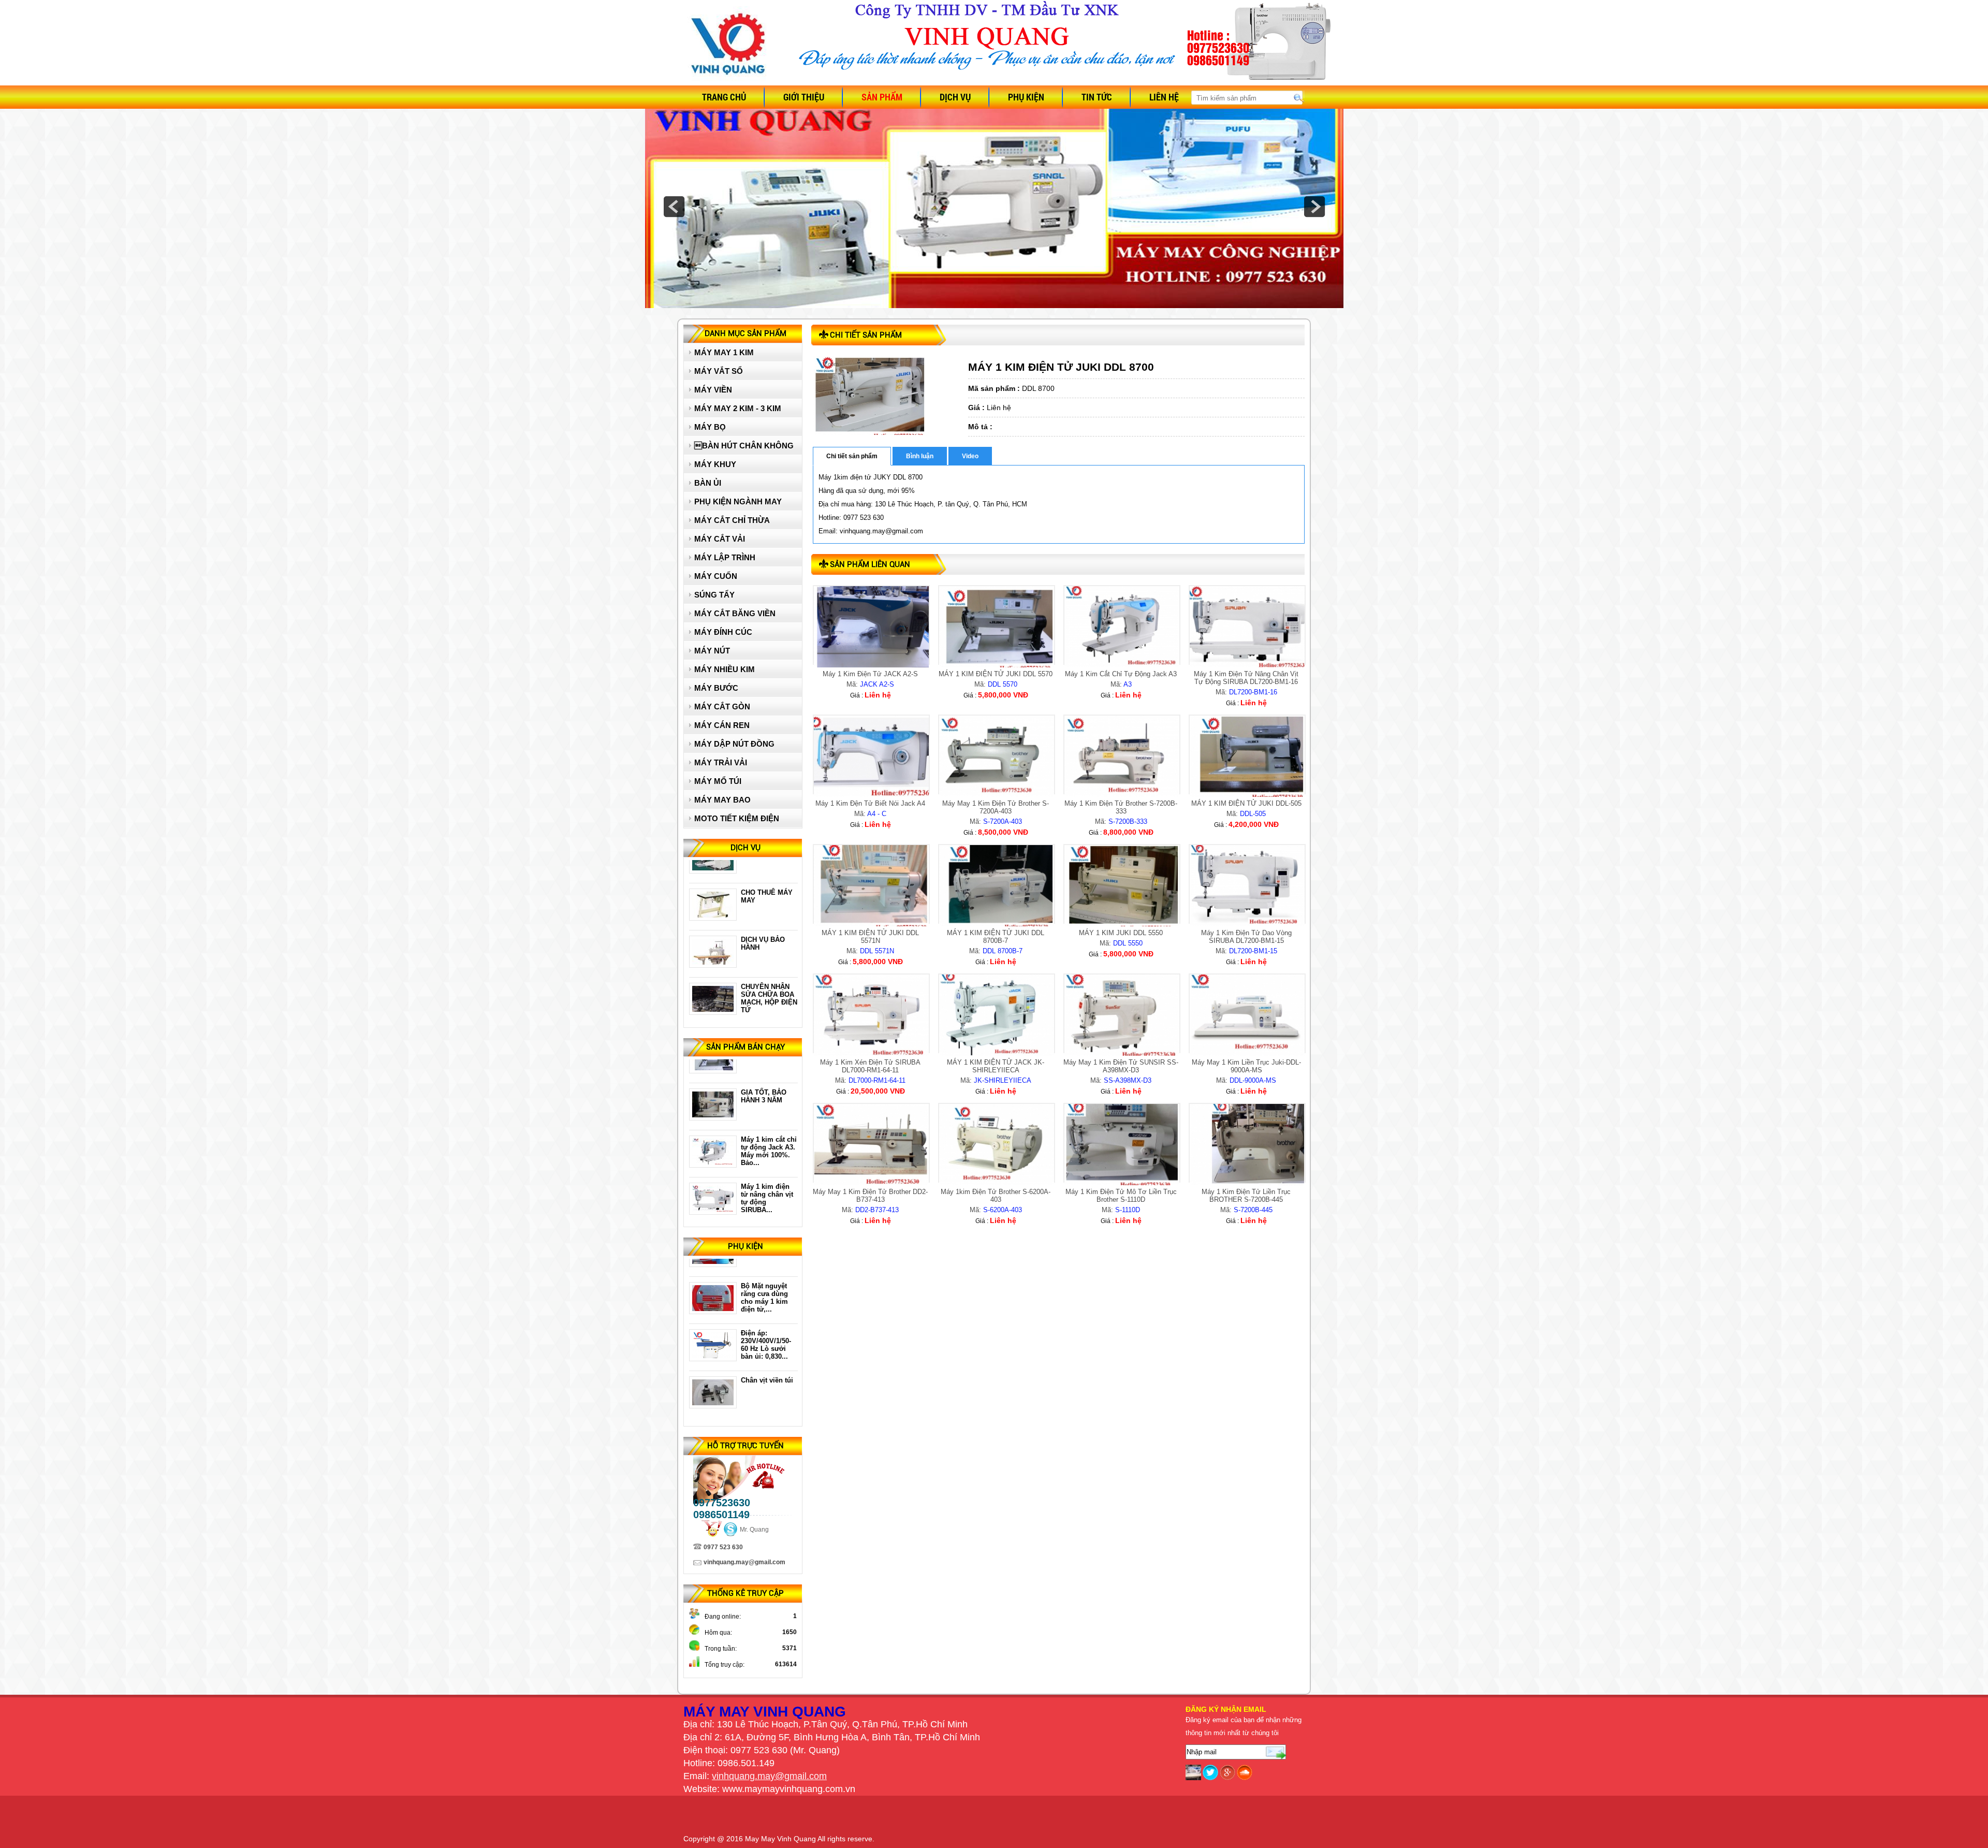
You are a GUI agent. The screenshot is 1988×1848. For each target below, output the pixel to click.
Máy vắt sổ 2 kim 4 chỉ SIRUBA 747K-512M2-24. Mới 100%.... (768, 1194)
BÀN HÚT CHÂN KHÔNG (744, 446)
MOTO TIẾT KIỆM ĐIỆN (737, 818)
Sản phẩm (882, 97)
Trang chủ (724, 97)
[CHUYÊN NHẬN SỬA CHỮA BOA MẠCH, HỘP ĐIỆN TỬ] (713, 958)
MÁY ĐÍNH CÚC (723, 632)
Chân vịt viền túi (767, 1329)
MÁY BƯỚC (716, 688)
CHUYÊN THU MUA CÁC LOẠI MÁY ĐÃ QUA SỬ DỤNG (769, 994)
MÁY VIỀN (713, 390)
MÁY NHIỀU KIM (725, 669)
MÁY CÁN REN (722, 725)
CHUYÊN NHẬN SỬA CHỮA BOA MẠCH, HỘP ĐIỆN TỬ (769, 947)
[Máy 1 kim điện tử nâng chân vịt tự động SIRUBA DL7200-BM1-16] (713, 1158)
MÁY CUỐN (716, 576)
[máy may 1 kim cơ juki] (713, 1064)
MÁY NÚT (712, 651)
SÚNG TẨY (714, 595)
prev (674, 207)
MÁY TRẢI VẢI (721, 762)
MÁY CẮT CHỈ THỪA (732, 520)
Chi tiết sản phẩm (852, 456)
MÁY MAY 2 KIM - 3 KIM (738, 408)
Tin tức (1097, 97)
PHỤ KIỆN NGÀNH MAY (738, 501)
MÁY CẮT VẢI (720, 539)
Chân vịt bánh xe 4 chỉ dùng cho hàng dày (768, 1384)
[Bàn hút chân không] (713, 1305)
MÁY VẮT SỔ (719, 371)
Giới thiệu (804, 97)
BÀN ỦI (708, 483)
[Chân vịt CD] (713, 1352)
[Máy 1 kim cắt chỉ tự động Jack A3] (713, 1111)
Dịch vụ (955, 97)
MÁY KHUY (715, 464)
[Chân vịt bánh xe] (713, 1399)
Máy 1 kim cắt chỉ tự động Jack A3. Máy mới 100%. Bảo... (769, 1099)
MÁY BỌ (710, 427)
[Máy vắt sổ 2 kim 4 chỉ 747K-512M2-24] (713, 1205)
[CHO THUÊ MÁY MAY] (713, 864)
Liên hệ (1164, 97)
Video (970, 456)
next (1314, 207)
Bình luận (920, 456)
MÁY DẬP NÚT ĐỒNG (734, 744)
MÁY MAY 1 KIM (724, 352)
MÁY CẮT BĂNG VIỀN (735, 613)
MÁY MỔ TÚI (718, 781)
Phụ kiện (1026, 97)
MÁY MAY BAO (722, 800)
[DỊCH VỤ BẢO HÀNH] (713, 911)
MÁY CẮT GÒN (722, 707)
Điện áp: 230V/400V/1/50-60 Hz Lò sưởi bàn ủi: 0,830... (766, 1293)
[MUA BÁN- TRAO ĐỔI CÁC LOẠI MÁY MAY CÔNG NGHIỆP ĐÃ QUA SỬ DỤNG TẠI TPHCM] (713, 1006)
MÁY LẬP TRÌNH (725, 557)
